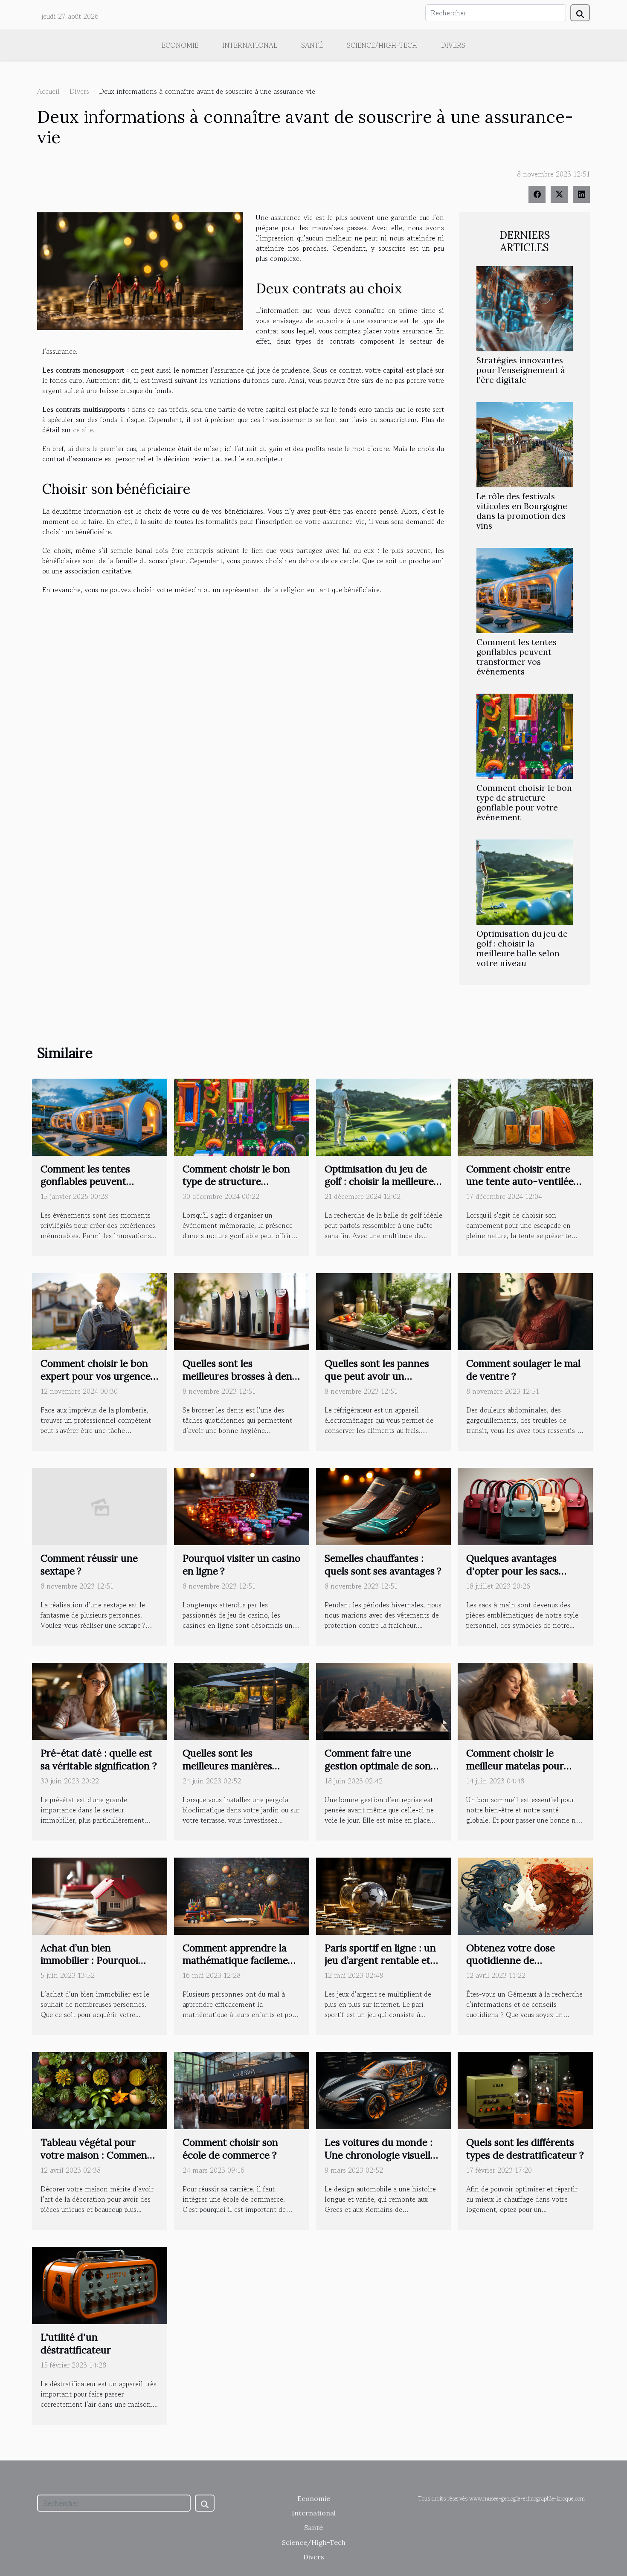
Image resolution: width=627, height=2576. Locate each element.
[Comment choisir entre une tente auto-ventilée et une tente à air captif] (525, 1116)
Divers (453, 45)
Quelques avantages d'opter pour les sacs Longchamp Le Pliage (514, 1571)
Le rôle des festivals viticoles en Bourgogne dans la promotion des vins (522, 511)
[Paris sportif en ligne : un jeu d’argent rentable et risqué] (384, 1895)
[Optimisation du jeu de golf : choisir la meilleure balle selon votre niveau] (525, 881)
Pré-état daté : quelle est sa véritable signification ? (99, 1759)
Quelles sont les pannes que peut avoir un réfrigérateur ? (377, 1376)
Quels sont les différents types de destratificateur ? (525, 2149)
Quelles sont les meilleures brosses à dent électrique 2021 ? (239, 1376)
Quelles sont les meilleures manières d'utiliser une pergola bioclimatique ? (230, 1772)
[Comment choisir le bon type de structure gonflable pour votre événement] (525, 735)
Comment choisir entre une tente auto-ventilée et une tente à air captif (520, 1182)
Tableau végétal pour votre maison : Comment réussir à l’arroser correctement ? (96, 2161)
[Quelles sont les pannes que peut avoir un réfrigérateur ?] (384, 1311)
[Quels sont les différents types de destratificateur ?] (525, 2090)
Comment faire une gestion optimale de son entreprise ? (378, 1766)
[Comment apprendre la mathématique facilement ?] (242, 1895)
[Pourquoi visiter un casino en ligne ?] (242, 1505)
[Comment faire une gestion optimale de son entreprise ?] (384, 1700)
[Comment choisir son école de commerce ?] (242, 2090)
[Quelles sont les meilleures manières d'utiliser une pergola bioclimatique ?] (242, 1700)
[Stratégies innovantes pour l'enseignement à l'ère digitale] (525, 307)
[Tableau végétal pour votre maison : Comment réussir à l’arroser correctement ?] (100, 2090)
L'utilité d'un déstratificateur (76, 2343)
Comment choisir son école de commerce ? (230, 2149)
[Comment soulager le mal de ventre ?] (525, 1311)
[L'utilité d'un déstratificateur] (100, 2284)
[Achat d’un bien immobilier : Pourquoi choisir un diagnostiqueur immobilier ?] (100, 1895)
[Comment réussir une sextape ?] (100, 1505)
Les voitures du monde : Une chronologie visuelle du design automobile (380, 2155)
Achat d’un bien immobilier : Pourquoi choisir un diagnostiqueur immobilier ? (99, 1967)
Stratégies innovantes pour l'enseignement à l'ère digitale (521, 370)
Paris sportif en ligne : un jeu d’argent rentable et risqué (380, 1961)
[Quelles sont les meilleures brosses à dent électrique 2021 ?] (242, 1311)
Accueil (48, 91)
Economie (180, 45)
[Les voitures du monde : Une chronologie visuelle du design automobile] (384, 2090)
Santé (312, 45)
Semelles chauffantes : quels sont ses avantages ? (383, 1564)
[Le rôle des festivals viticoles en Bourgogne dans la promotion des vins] (525, 443)
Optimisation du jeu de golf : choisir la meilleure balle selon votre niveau (522, 948)
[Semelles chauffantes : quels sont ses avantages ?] (384, 1505)
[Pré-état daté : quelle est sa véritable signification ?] (100, 1700)
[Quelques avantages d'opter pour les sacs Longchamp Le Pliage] (525, 1505)
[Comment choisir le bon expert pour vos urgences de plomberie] (100, 1311)
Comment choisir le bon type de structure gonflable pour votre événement (524, 803)
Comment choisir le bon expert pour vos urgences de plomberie (98, 1376)
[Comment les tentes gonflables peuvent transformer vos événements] (525, 589)
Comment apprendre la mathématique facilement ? (240, 1961)
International (250, 45)
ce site (83, 430)
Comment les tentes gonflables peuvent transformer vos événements (517, 657)
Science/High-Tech (382, 45)
